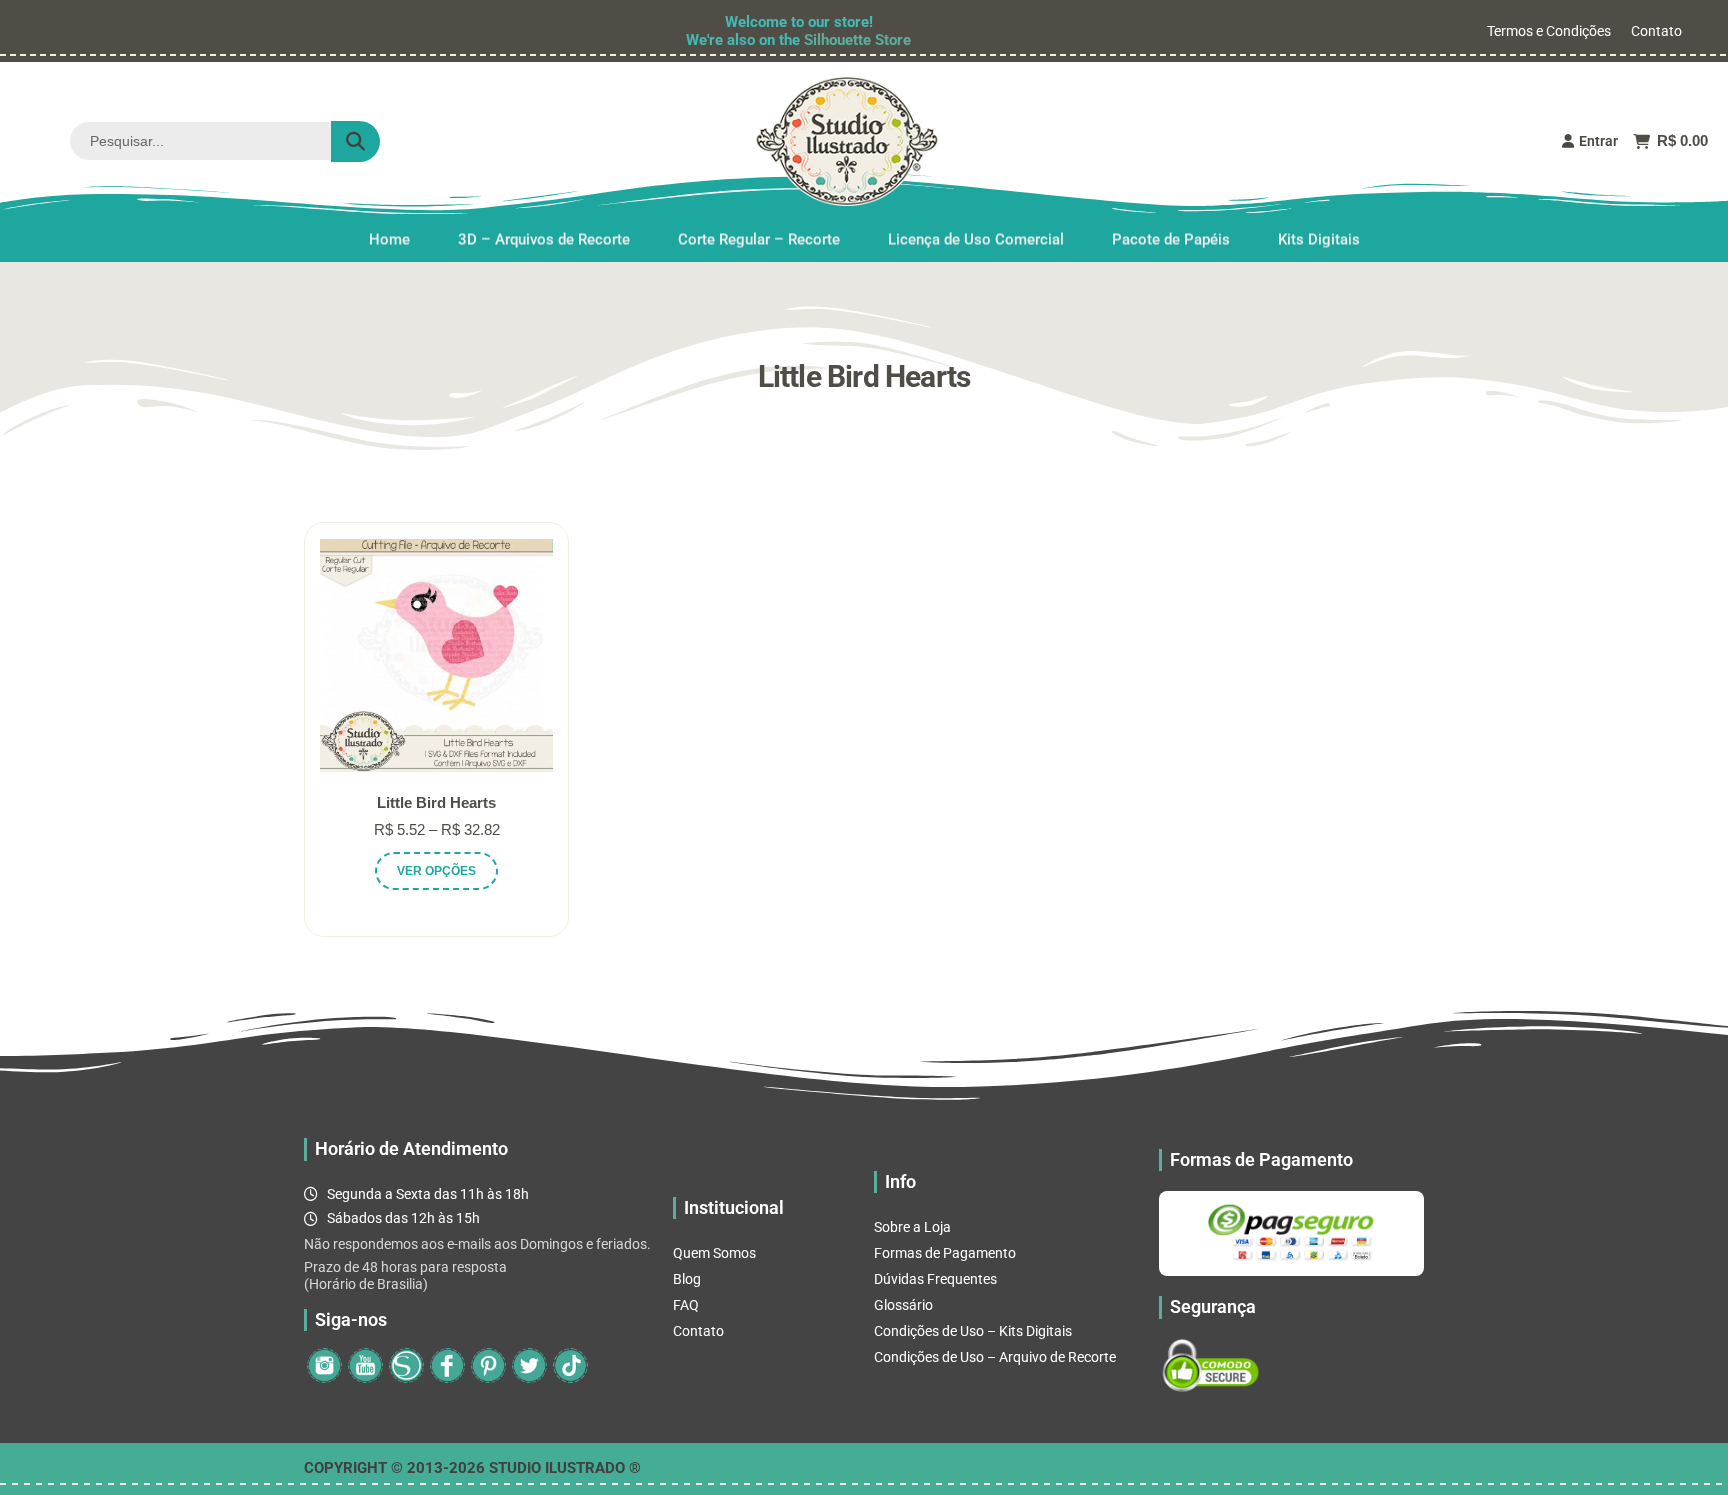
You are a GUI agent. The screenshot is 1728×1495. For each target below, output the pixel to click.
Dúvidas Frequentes (935, 1279)
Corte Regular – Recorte (759, 239)
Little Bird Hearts (436, 802)
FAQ (686, 1305)
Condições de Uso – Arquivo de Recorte (995, 1357)
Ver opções (436, 871)
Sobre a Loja (912, 1227)
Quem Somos (714, 1253)
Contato (1656, 31)
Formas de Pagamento (945, 1253)
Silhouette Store (857, 40)
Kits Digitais (1319, 239)
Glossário (903, 1305)
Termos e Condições (1549, 31)
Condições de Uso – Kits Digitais (973, 1331)
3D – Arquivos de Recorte (544, 239)
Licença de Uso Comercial (976, 239)
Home (389, 239)
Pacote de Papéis (1171, 239)
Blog (687, 1279)
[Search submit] (355, 141)
